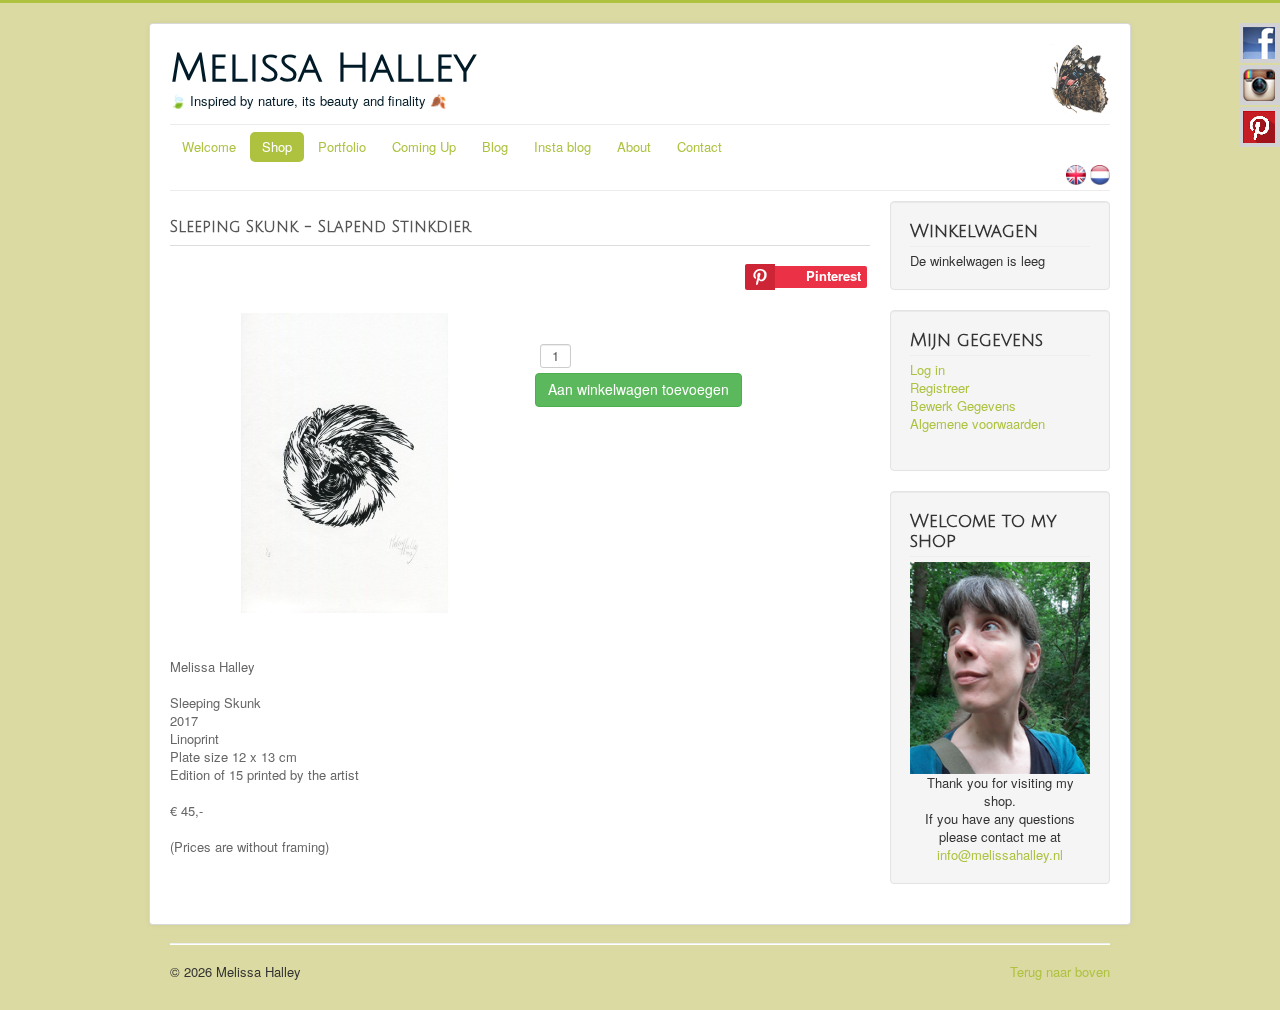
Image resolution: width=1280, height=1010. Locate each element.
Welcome (209, 146)
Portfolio (342, 146)
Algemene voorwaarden (977, 424)
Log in (927, 370)
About (634, 146)
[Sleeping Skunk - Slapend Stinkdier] (345, 460)
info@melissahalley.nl (1000, 854)
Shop (277, 146)
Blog (495, 146)
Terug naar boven (1060, 971)
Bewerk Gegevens (963, 406)
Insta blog (562, 146)
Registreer (939, 388)
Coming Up (424, 146)
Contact (699, 146)
